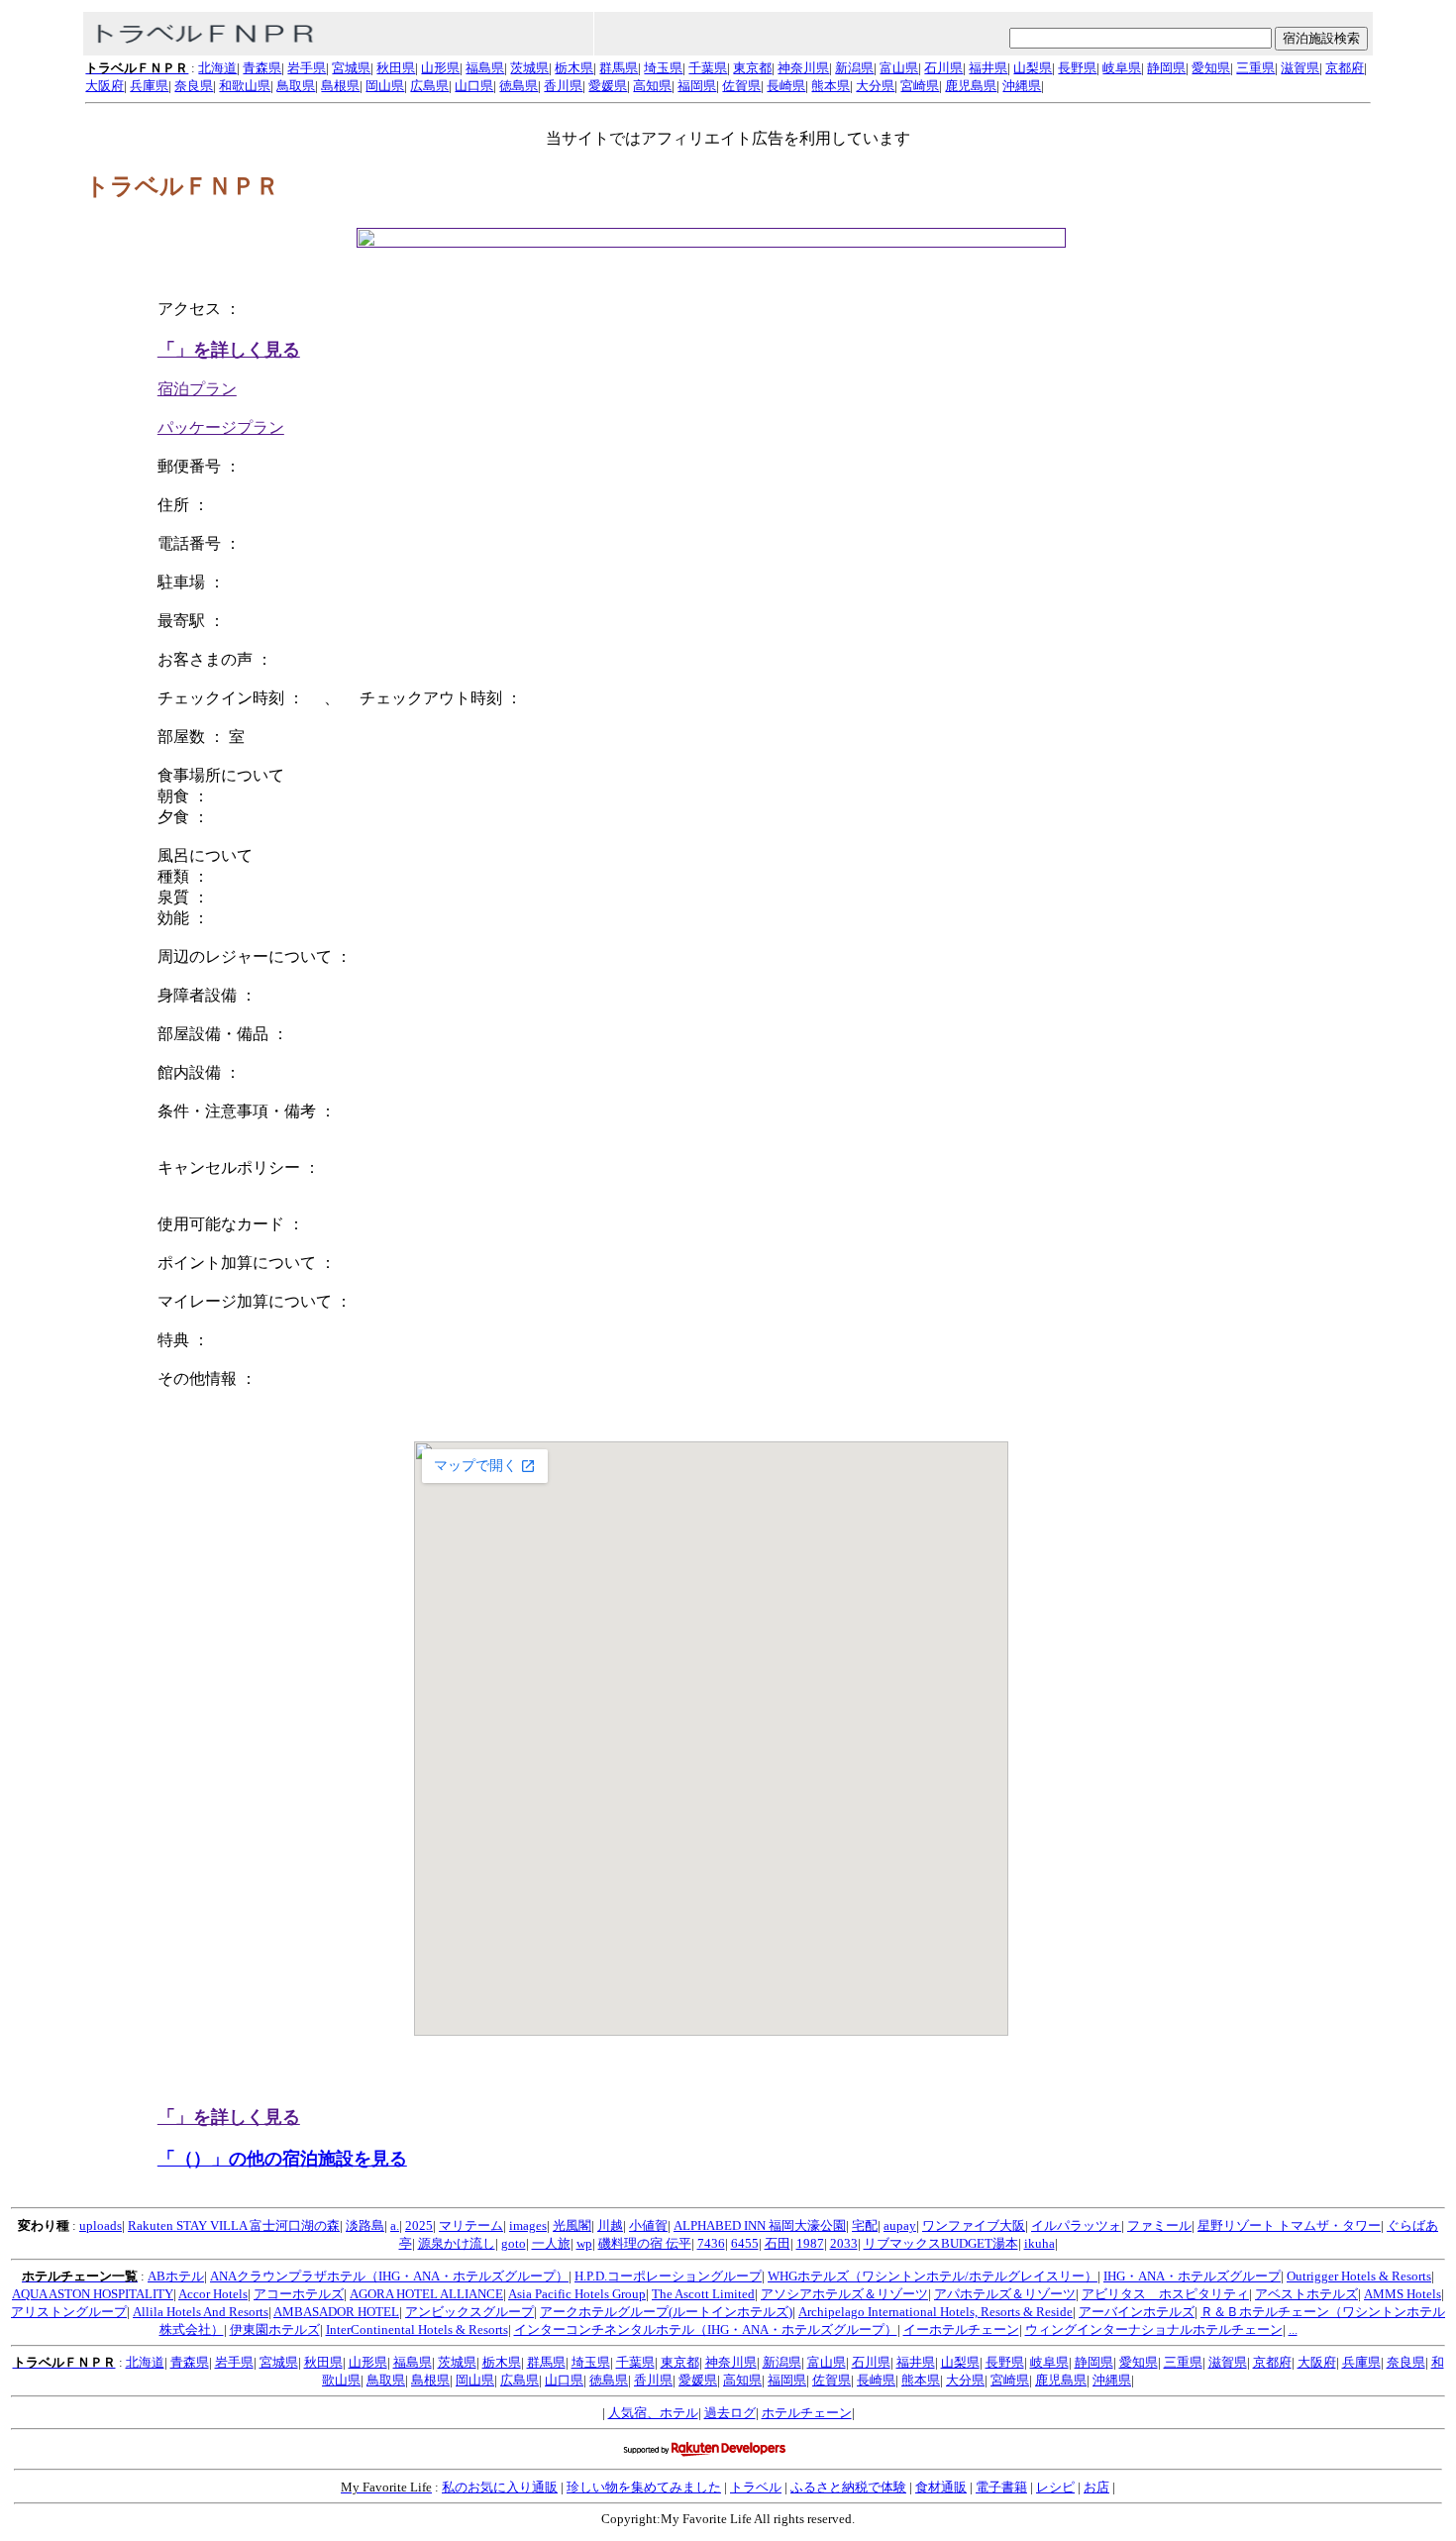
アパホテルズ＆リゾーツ (1005, 2294)
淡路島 (365, 2225)
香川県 (563, 86)
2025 (419, 2225)
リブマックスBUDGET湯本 (941, 2243)
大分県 (875, 86)
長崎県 (786, 86)
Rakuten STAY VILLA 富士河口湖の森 (234, 2225)
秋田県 (396, 68)
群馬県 (619, 68)
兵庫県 (149, 86)
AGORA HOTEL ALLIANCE (426, 2294)
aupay (900, 2225)
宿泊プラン (197, 389)
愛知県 (1211, 68)
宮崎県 (920, 86)
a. (395, 2225)
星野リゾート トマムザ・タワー (1289, 2225)
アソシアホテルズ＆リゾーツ (844, 2294)
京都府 (1345, 68)
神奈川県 (803, 68)
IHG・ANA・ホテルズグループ (1192, 2276)
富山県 (899, 68)
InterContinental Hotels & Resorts (417, 2329)
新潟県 (854, 68)
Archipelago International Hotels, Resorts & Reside (936, 2312)
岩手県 (307, 68)
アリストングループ (69, 2312)
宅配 (865, 2225)
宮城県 (351, 68)
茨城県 (529, 68)
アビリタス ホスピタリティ (1165, 2294)
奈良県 (194, 86)
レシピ (1055, 2487)
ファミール (1159, 2225)
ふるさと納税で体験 (848, 2487)
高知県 (652, 86)
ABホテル (176, 2276)
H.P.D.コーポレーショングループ (668, 2276)
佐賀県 (741, 86)
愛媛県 (608, 86)
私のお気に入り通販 (500, 2487)
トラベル (756, 2487)
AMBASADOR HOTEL (336, 2312)
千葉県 (708, 68)
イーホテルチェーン (961, 2329)
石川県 (943, 68)
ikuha (1040, 2243)
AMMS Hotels (1403, 2294)
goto (514, 2243)
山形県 (440, 68)
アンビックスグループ (469, 2312)
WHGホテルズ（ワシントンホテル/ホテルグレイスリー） (933, 2276)
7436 (711, 2243)
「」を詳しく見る (229, 350)
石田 (778, 2243)
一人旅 (551, 2243)
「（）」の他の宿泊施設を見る (282, 2159)
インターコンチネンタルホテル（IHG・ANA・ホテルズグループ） (706, 2329)
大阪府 (104, 86)
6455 (745, 2243)
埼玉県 (663, 68)
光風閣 (572, 2225)
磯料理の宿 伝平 (645, 2243)
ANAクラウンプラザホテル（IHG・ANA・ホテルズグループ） (389, 2276)
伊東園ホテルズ (275, 2329)
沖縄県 (1022, 86)
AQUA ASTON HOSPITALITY (93, 2294)
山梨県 (1033, 68)
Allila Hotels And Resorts (201, 2312)
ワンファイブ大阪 (974, 2225)
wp (584, 2243)
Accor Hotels (213, 2294)
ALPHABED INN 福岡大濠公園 (760, 2225)
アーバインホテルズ (1137, 2312)
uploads (101, 2225)
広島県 (429, 86)
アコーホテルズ (299, 2294)
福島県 (485, 68)
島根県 (340, 86)
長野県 (1077, 68)
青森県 (262, 68)
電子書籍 (1001, 2487)
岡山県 (385, 86)
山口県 (474, 86)
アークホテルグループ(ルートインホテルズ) (666, 2312)
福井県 (988, 68)
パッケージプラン (221, 427)
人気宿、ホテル (653, 2413)
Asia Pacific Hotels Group (577, 2294)
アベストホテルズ (1306, 2294)
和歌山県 (245, 86)
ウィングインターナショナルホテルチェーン (1154, 2329)
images (528, 2225)
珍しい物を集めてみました (644, 2487)
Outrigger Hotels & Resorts (1359, 2276)
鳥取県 (296, 86)
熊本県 (831, 86)
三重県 (1255, 68)
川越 (610, 2225)
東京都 (752, 68)
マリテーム (471, 2225)
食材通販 (941, 2487)
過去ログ (730, 2413)
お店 (1096, 2487)
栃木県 (574, 68)
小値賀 (648, 2225)
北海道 (217, 68)
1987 (810, 2243)
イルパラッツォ (1076, 2225)
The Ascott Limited (703, 2294)
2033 (844, 2243)
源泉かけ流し (457, 2243)
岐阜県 (1122, 68)
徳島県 (519, 86)
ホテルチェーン (807, 2413)
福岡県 (697, 86)
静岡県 (1166, 68)
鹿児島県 (971, 86)
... (1293, 2329)
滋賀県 (1300, 68)
